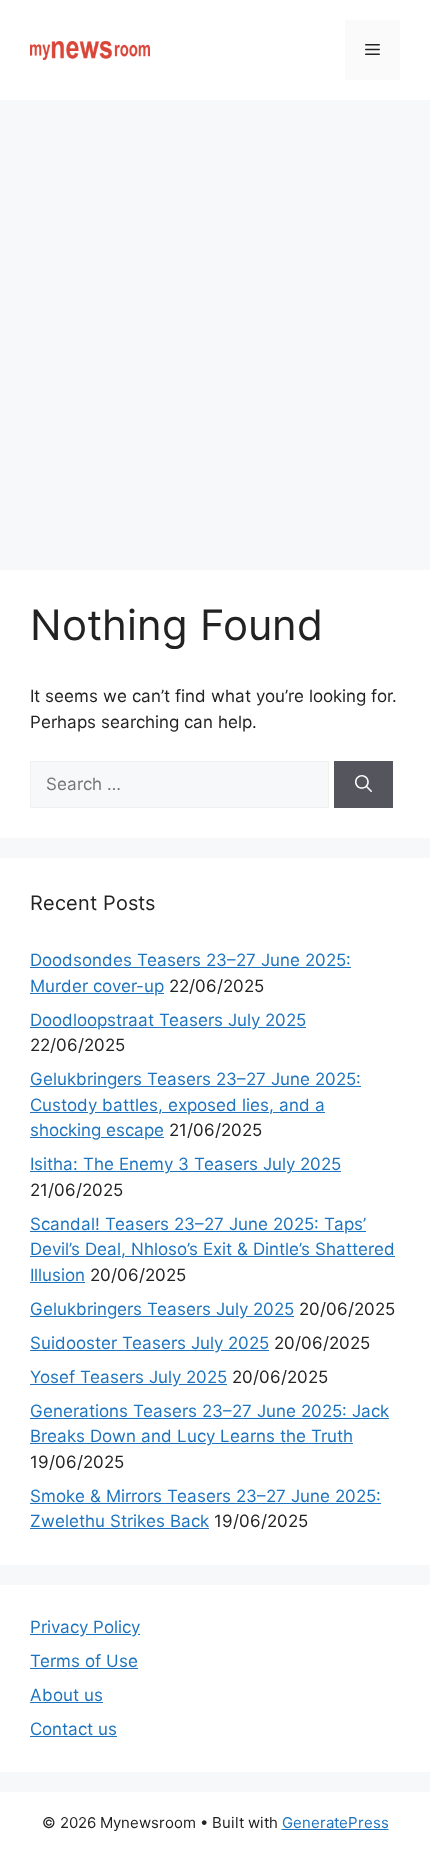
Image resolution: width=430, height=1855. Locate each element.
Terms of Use (84, 1661)
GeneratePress (335, 1822)
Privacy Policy (85, 1627)
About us (66, 1695)
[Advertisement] (215, 325)
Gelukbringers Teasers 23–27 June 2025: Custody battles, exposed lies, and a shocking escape (195, 1104)
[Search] (363, 785)
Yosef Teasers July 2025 (128, 1377)
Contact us (73, 1729)
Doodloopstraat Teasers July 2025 (168, 1020)
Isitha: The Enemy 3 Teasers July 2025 (185, 1164)
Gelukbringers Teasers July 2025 (162, 1309)
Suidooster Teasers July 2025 (149, 1343)
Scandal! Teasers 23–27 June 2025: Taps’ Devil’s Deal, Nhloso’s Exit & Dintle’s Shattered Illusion (212, 1249)
